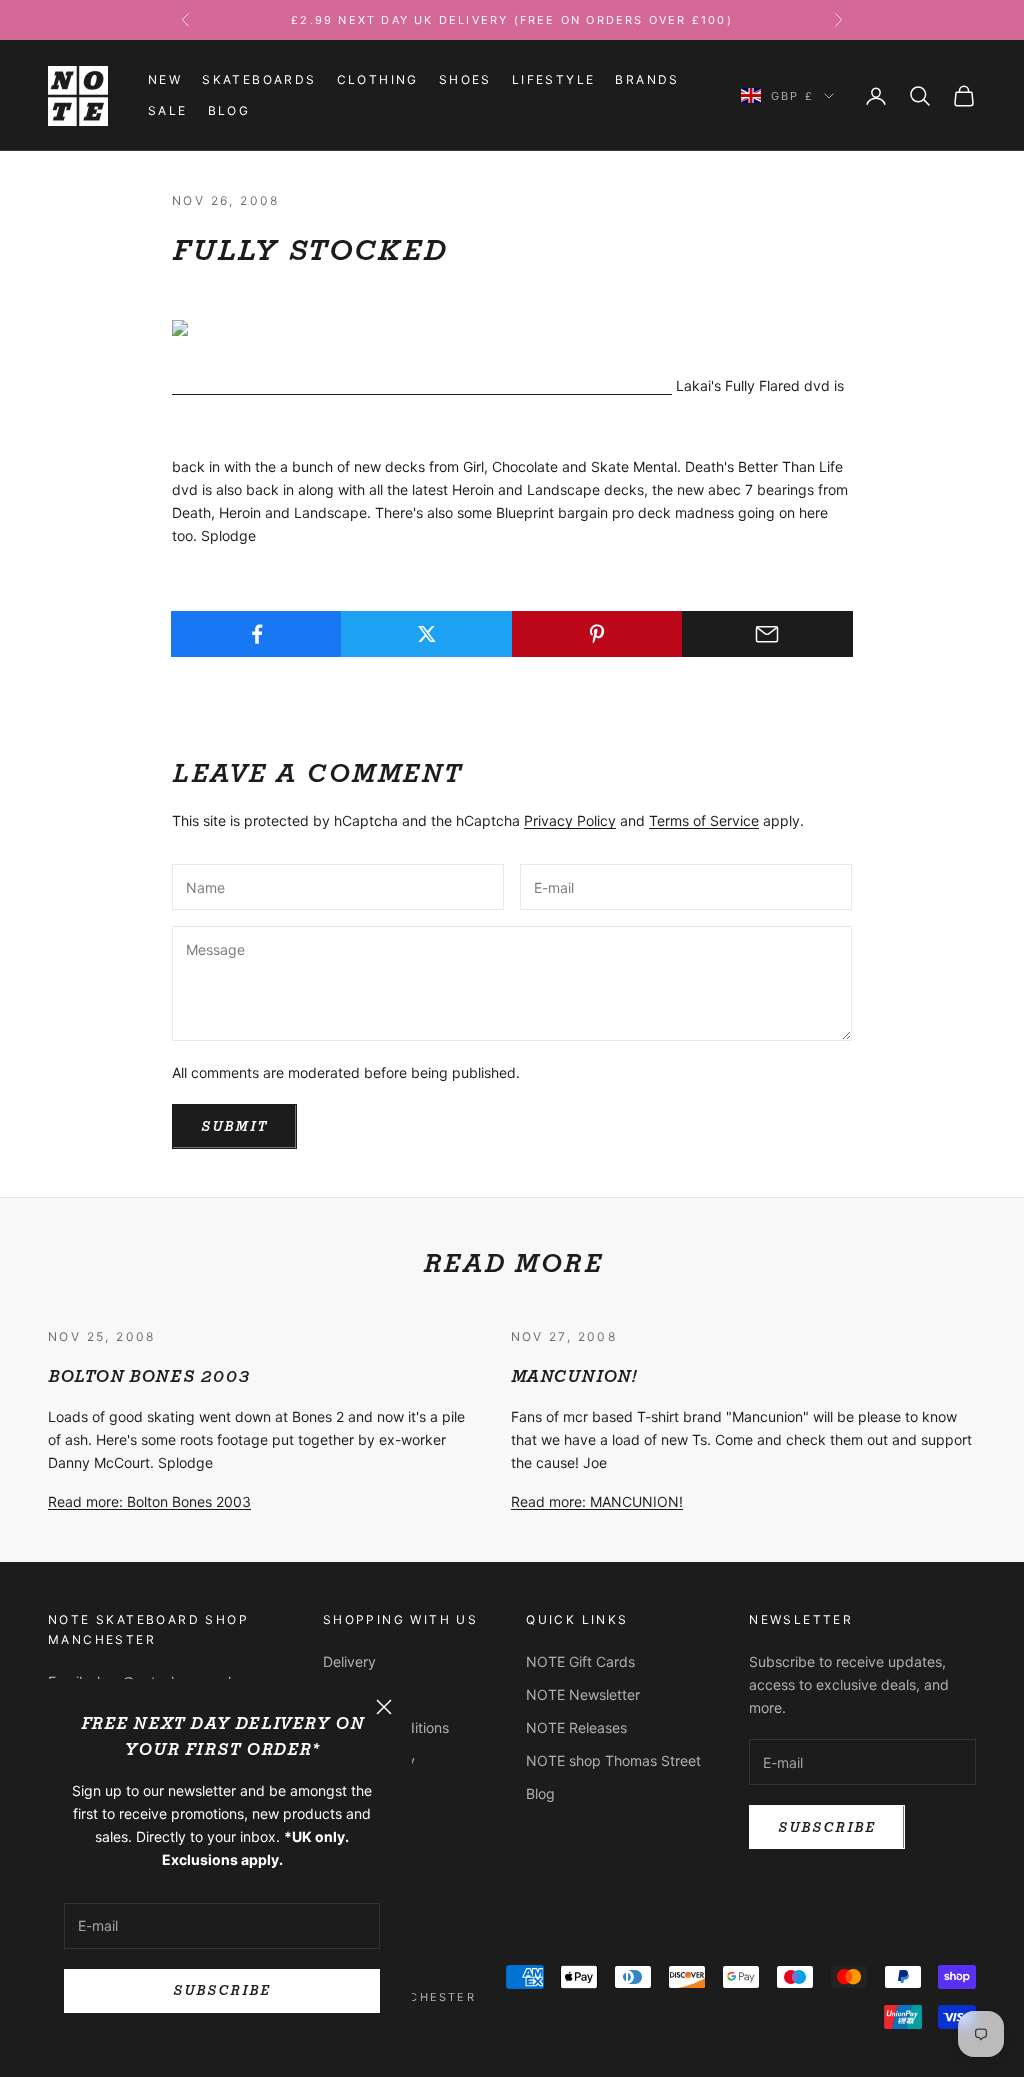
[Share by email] (767, 634)
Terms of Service (704, 820)
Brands (647, 79)
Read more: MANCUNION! (597, 1501)
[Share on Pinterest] (597, 634)
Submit (234, 1126)
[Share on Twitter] (426, 634)
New (165, 79)
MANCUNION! (574, 1376)
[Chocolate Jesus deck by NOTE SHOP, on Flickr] (422, 386)
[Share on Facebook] (256, 634)
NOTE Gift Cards (580, 1661)
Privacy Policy (570, 820)
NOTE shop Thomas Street (613, 1760)
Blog (229, 110)
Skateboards (259, 79)
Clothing (378, 79)
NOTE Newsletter (583, 1694)
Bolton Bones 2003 (149, 1376)
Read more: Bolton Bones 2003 (149, 1501)
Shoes (465, 79)
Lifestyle (554, 79)
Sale (168, 110)
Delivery (349, 1661)
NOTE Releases (576, 1727)
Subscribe (221, 1990)
